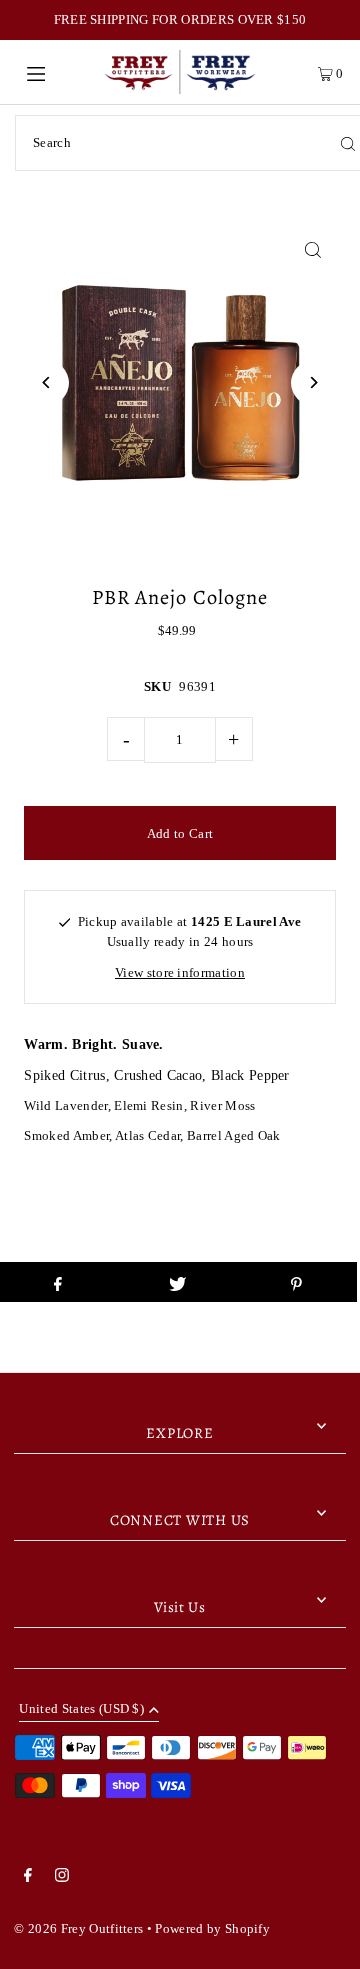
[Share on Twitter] (177, 1282)
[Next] (313, 382)
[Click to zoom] (313, 249)
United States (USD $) (81, 1709)
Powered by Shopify (212, 1929)
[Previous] (46, 382)
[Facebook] (28, 1878)
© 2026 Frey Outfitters (78, 1929)
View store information (180, 973)
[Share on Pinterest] (297, 1282)
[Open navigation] (57, 72)
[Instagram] (62, 1878)
